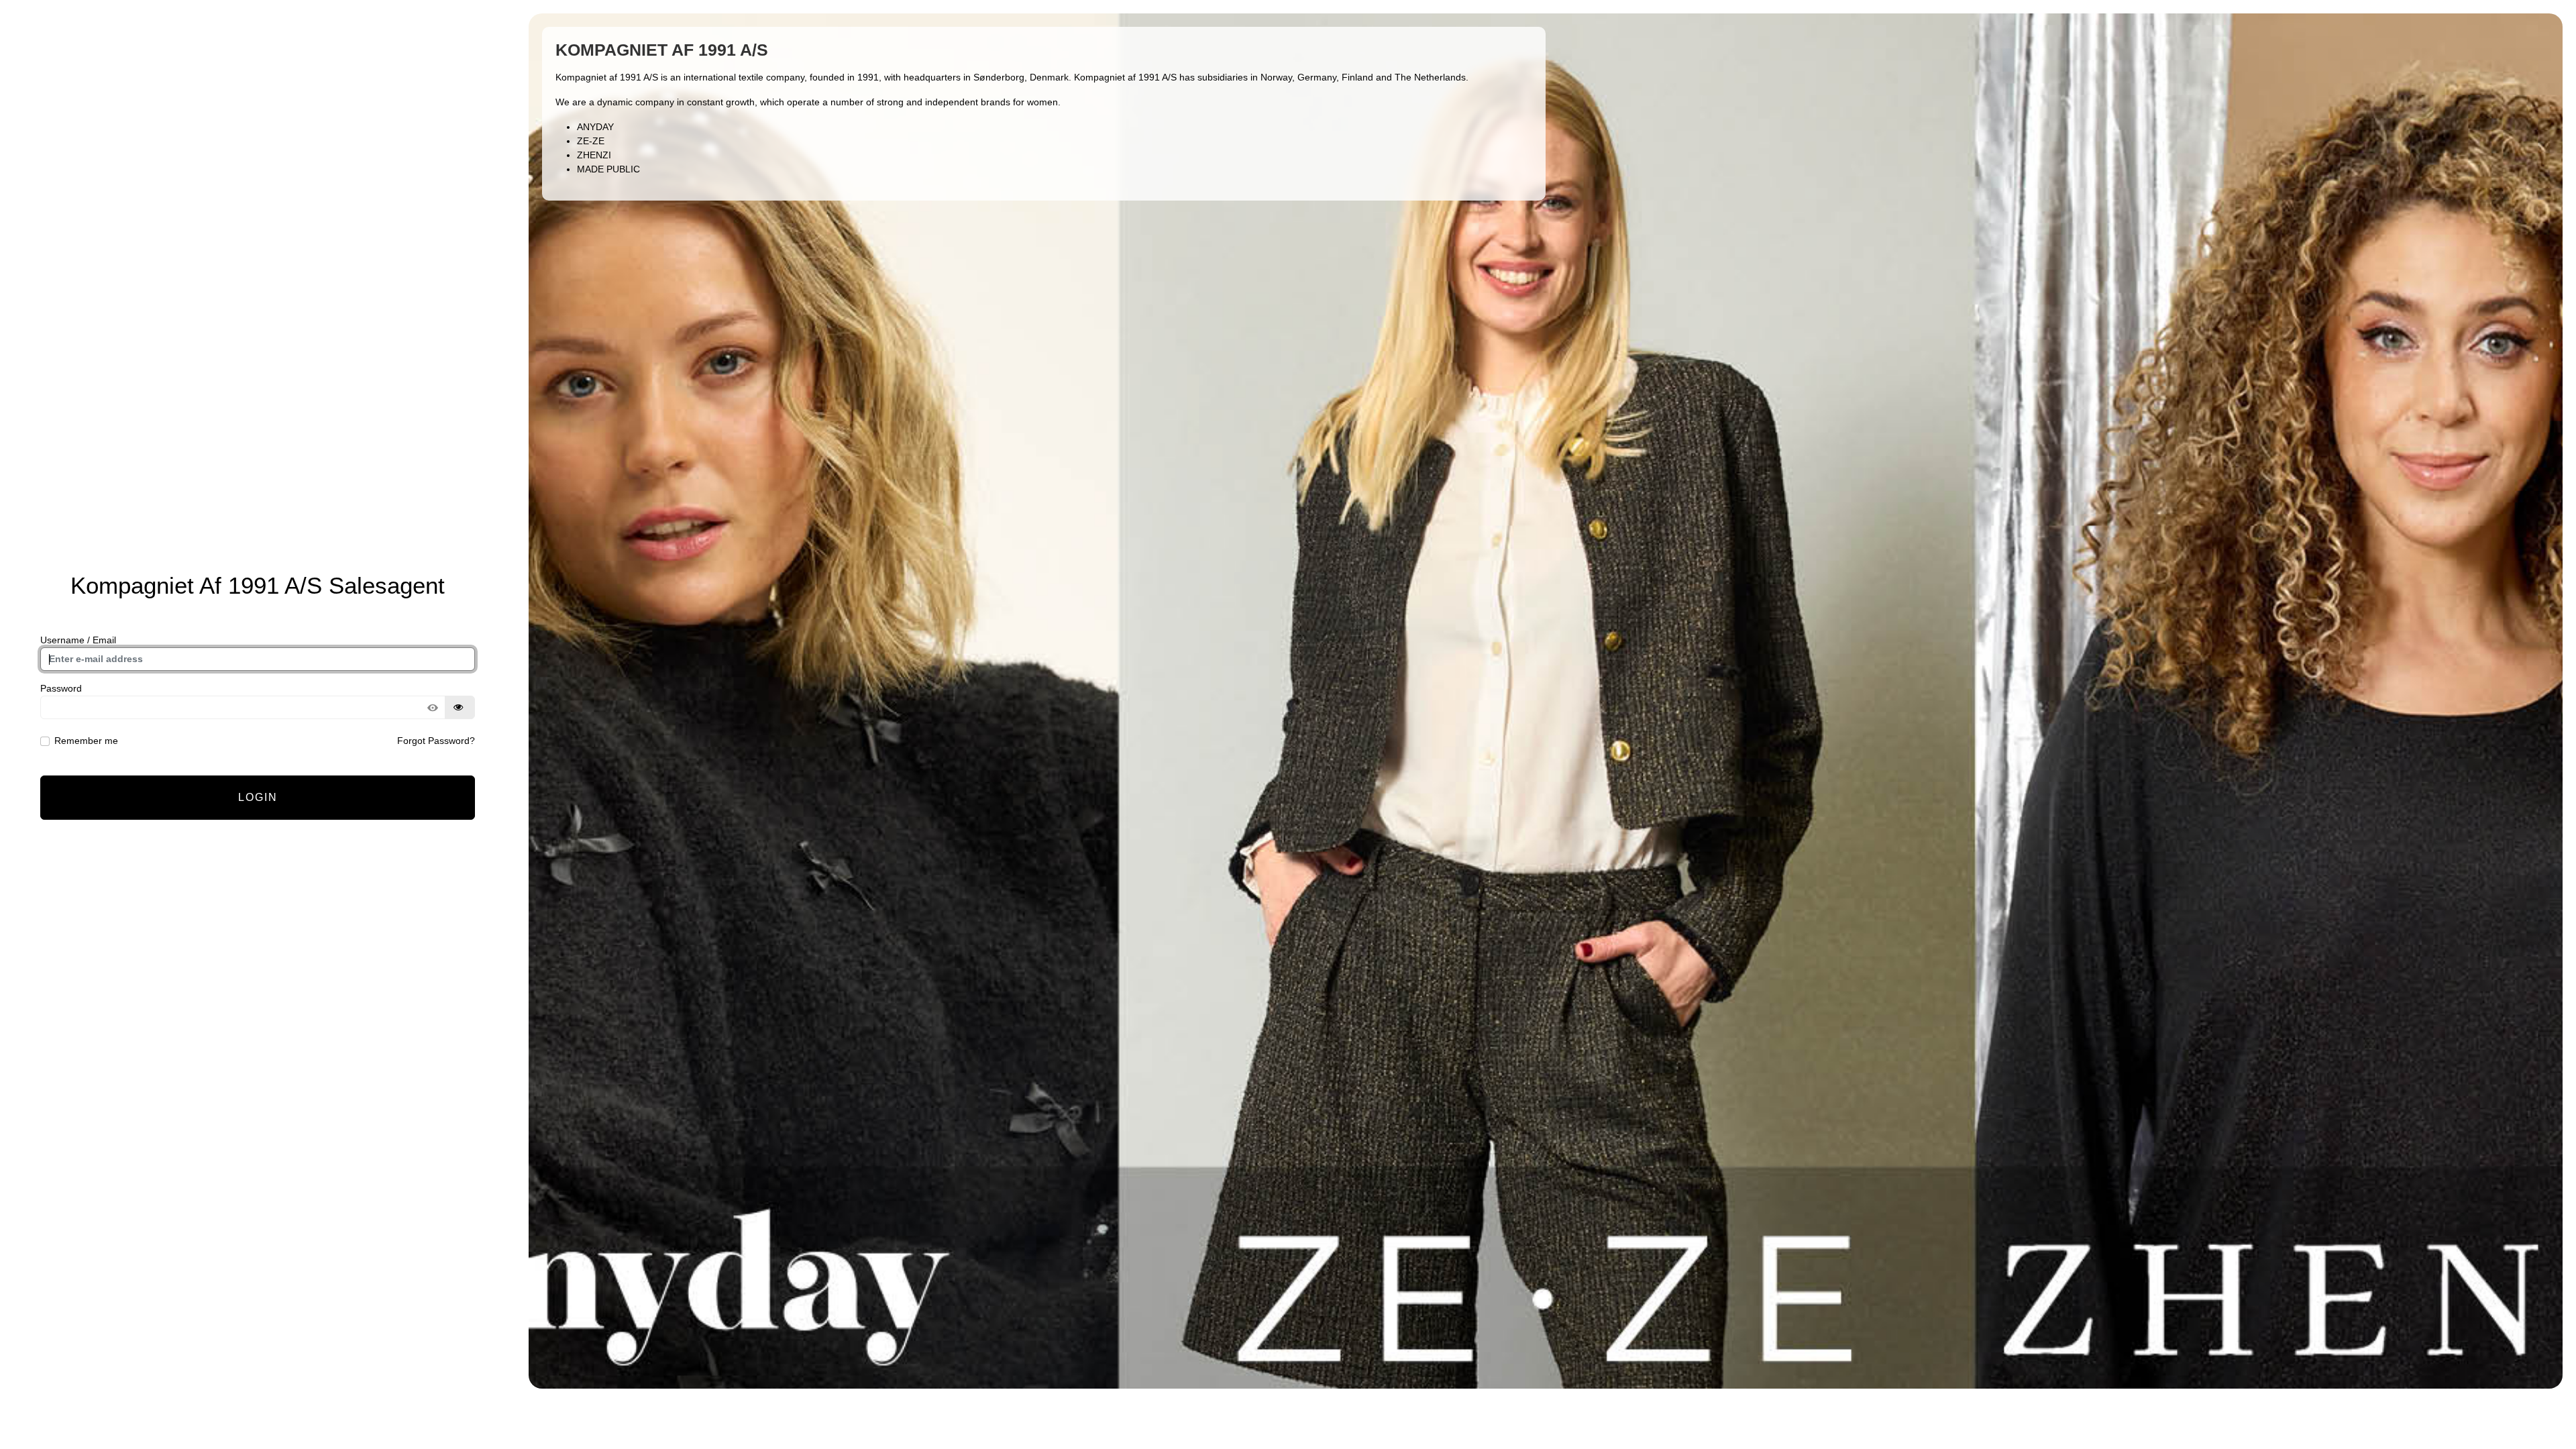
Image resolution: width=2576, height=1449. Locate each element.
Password (61, 688)
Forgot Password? (436, 741)
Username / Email (78, 640)
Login (258, 797)
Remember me (86, 741)
